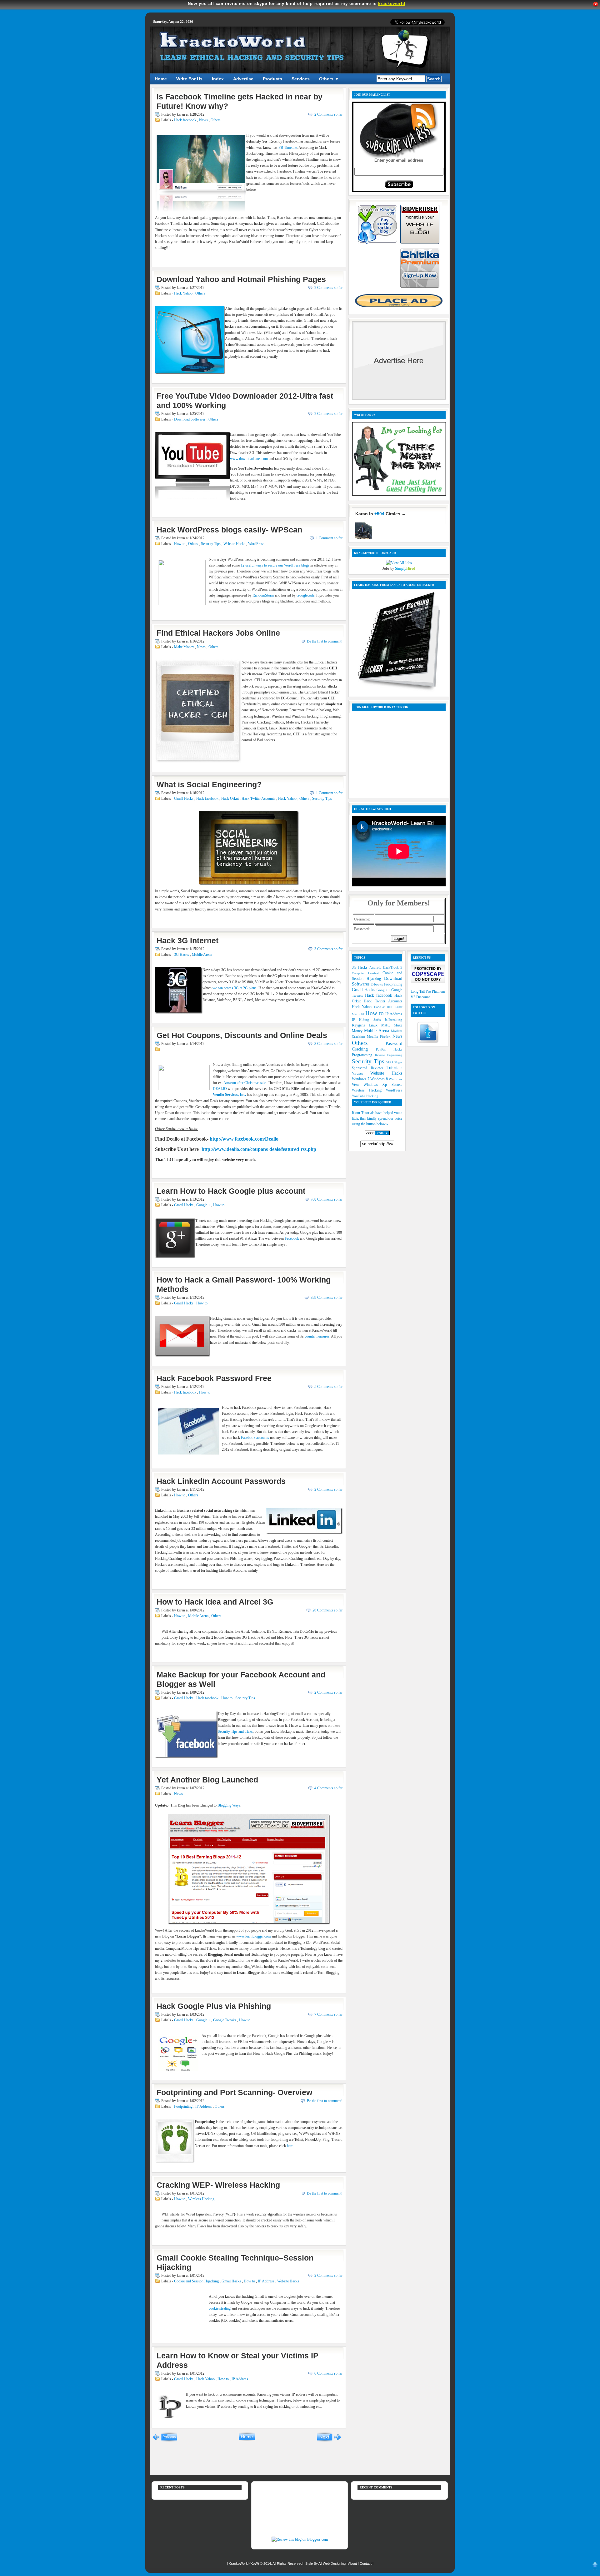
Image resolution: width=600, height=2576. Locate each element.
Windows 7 (361, 1079)
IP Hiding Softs (368, 1020)
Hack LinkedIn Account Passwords (221, 1481)
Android (376, 967)
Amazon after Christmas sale (245, 1083)
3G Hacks (182, 955)
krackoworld (392, 4)
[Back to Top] (595, 2567)
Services (301, 79)
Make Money (185, 647)
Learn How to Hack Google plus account (231, 1191)
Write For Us (189, 79)
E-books (377, 984)
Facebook (292, 1238)
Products (272, 79)
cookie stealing (220, 2308)
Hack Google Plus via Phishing (214, 2006)
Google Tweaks (225, 2020)
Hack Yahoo (184, 293)
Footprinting (184, 2106)
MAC (387, 1025)
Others (216, 120)
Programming (363, 1055)
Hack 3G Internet (187, 940)
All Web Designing (332, 2563)
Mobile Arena (202, 955)
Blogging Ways (229, 1805)
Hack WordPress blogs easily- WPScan (229, 530)
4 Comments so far (328, 1788)
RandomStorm (263, 595)
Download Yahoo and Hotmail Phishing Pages (241, 279)
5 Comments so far (328, 1387)
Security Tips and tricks (235, 1732)
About (353, 2563)
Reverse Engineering (389, 1055)
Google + (204, 1205)
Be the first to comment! (325, 641)
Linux (375, 1025)
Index (218, 79)
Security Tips (211, 544)
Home (161, 79)
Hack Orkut (230, 799)
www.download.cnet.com (249, 459)
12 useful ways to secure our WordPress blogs (275, 565)
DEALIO (220, 1089)
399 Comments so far (327, 1298)
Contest (375, 973)
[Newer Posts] (165, 2441)
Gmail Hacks (184, 799)
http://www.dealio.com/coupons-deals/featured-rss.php (259, 1149)
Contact (366, 2563)
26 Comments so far (327, 1610)
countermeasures (317, 1336)
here (290, 2146)
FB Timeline (288, 148)
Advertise (243, 79)
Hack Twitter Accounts (259, 799)
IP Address (204, 2106)
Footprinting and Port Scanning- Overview (234, 2092)
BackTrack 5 (393, 967)
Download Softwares (190, 419)
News (204, 120)
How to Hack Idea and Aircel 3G (215, 1602)
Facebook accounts (255, 1438)
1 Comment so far (329, 538)
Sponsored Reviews (369, 1068)
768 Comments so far (327, 1199)
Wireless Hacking (201, 2199)
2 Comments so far (328, 114)
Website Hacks (235, 544)
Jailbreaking (393, 1020)
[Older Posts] (329, 2441)
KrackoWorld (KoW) (244, 2563)
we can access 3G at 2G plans (235, 988)
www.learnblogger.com (253, 1936)
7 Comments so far (328, 2014)
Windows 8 (380, 1079)
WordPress (256, 544)
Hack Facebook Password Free (214, 1378)
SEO (390, 1062)
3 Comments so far (328, 949)
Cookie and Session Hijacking (197, 2281)
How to (180, 544)
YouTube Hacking (365, 1096)
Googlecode (305, 595)
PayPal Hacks (389, 1049)
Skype (398, 1062)
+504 (379, 514)
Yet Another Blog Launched (207, 1780)
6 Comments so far (328, 2373)
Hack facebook (186, 120)
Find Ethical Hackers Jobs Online (218, 633)
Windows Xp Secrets (383, 1085)
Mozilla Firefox (380, 1036)
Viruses (361, 1073)
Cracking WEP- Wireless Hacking (218, 2185)
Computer (360, 973)
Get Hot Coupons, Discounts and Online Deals (242, 1035)
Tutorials (394, 1067)
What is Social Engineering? (209, 784)
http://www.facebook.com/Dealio (244, 1139)
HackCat (380, 1007)
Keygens (360, 1025)
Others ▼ (329, 79)
